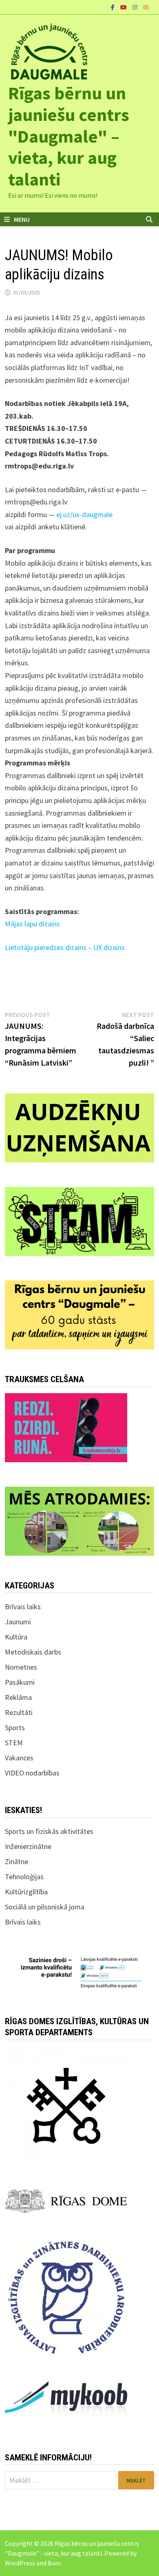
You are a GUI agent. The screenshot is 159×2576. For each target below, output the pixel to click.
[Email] (146, 7)
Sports (15, 1727)
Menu (22, 219)
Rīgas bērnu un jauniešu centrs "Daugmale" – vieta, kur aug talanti (69, 136)
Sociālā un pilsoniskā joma (45, 1907)
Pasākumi (20, 1682)
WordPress (20, 2563)
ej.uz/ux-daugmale (84, 514)
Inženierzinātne (28, 1846)
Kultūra (16, 1637)
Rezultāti (19, 1712)
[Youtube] (124, 7)
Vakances (19, 1758)
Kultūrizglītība (26, 1892)
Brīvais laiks (23, 1607)
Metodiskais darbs (33, 1652)
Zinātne (17, 1861)
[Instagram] (136, 7)
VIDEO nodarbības (32, 1773)
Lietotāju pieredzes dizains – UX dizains (65, 947)
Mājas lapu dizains (32, 924)
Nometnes (21, 1667)
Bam (54, 2563)
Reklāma (18, 1697)
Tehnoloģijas (24, 1877)
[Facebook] (114, 7)
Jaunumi (18, 1622)
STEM (14, 1743)
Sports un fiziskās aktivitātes (49, 1831)
